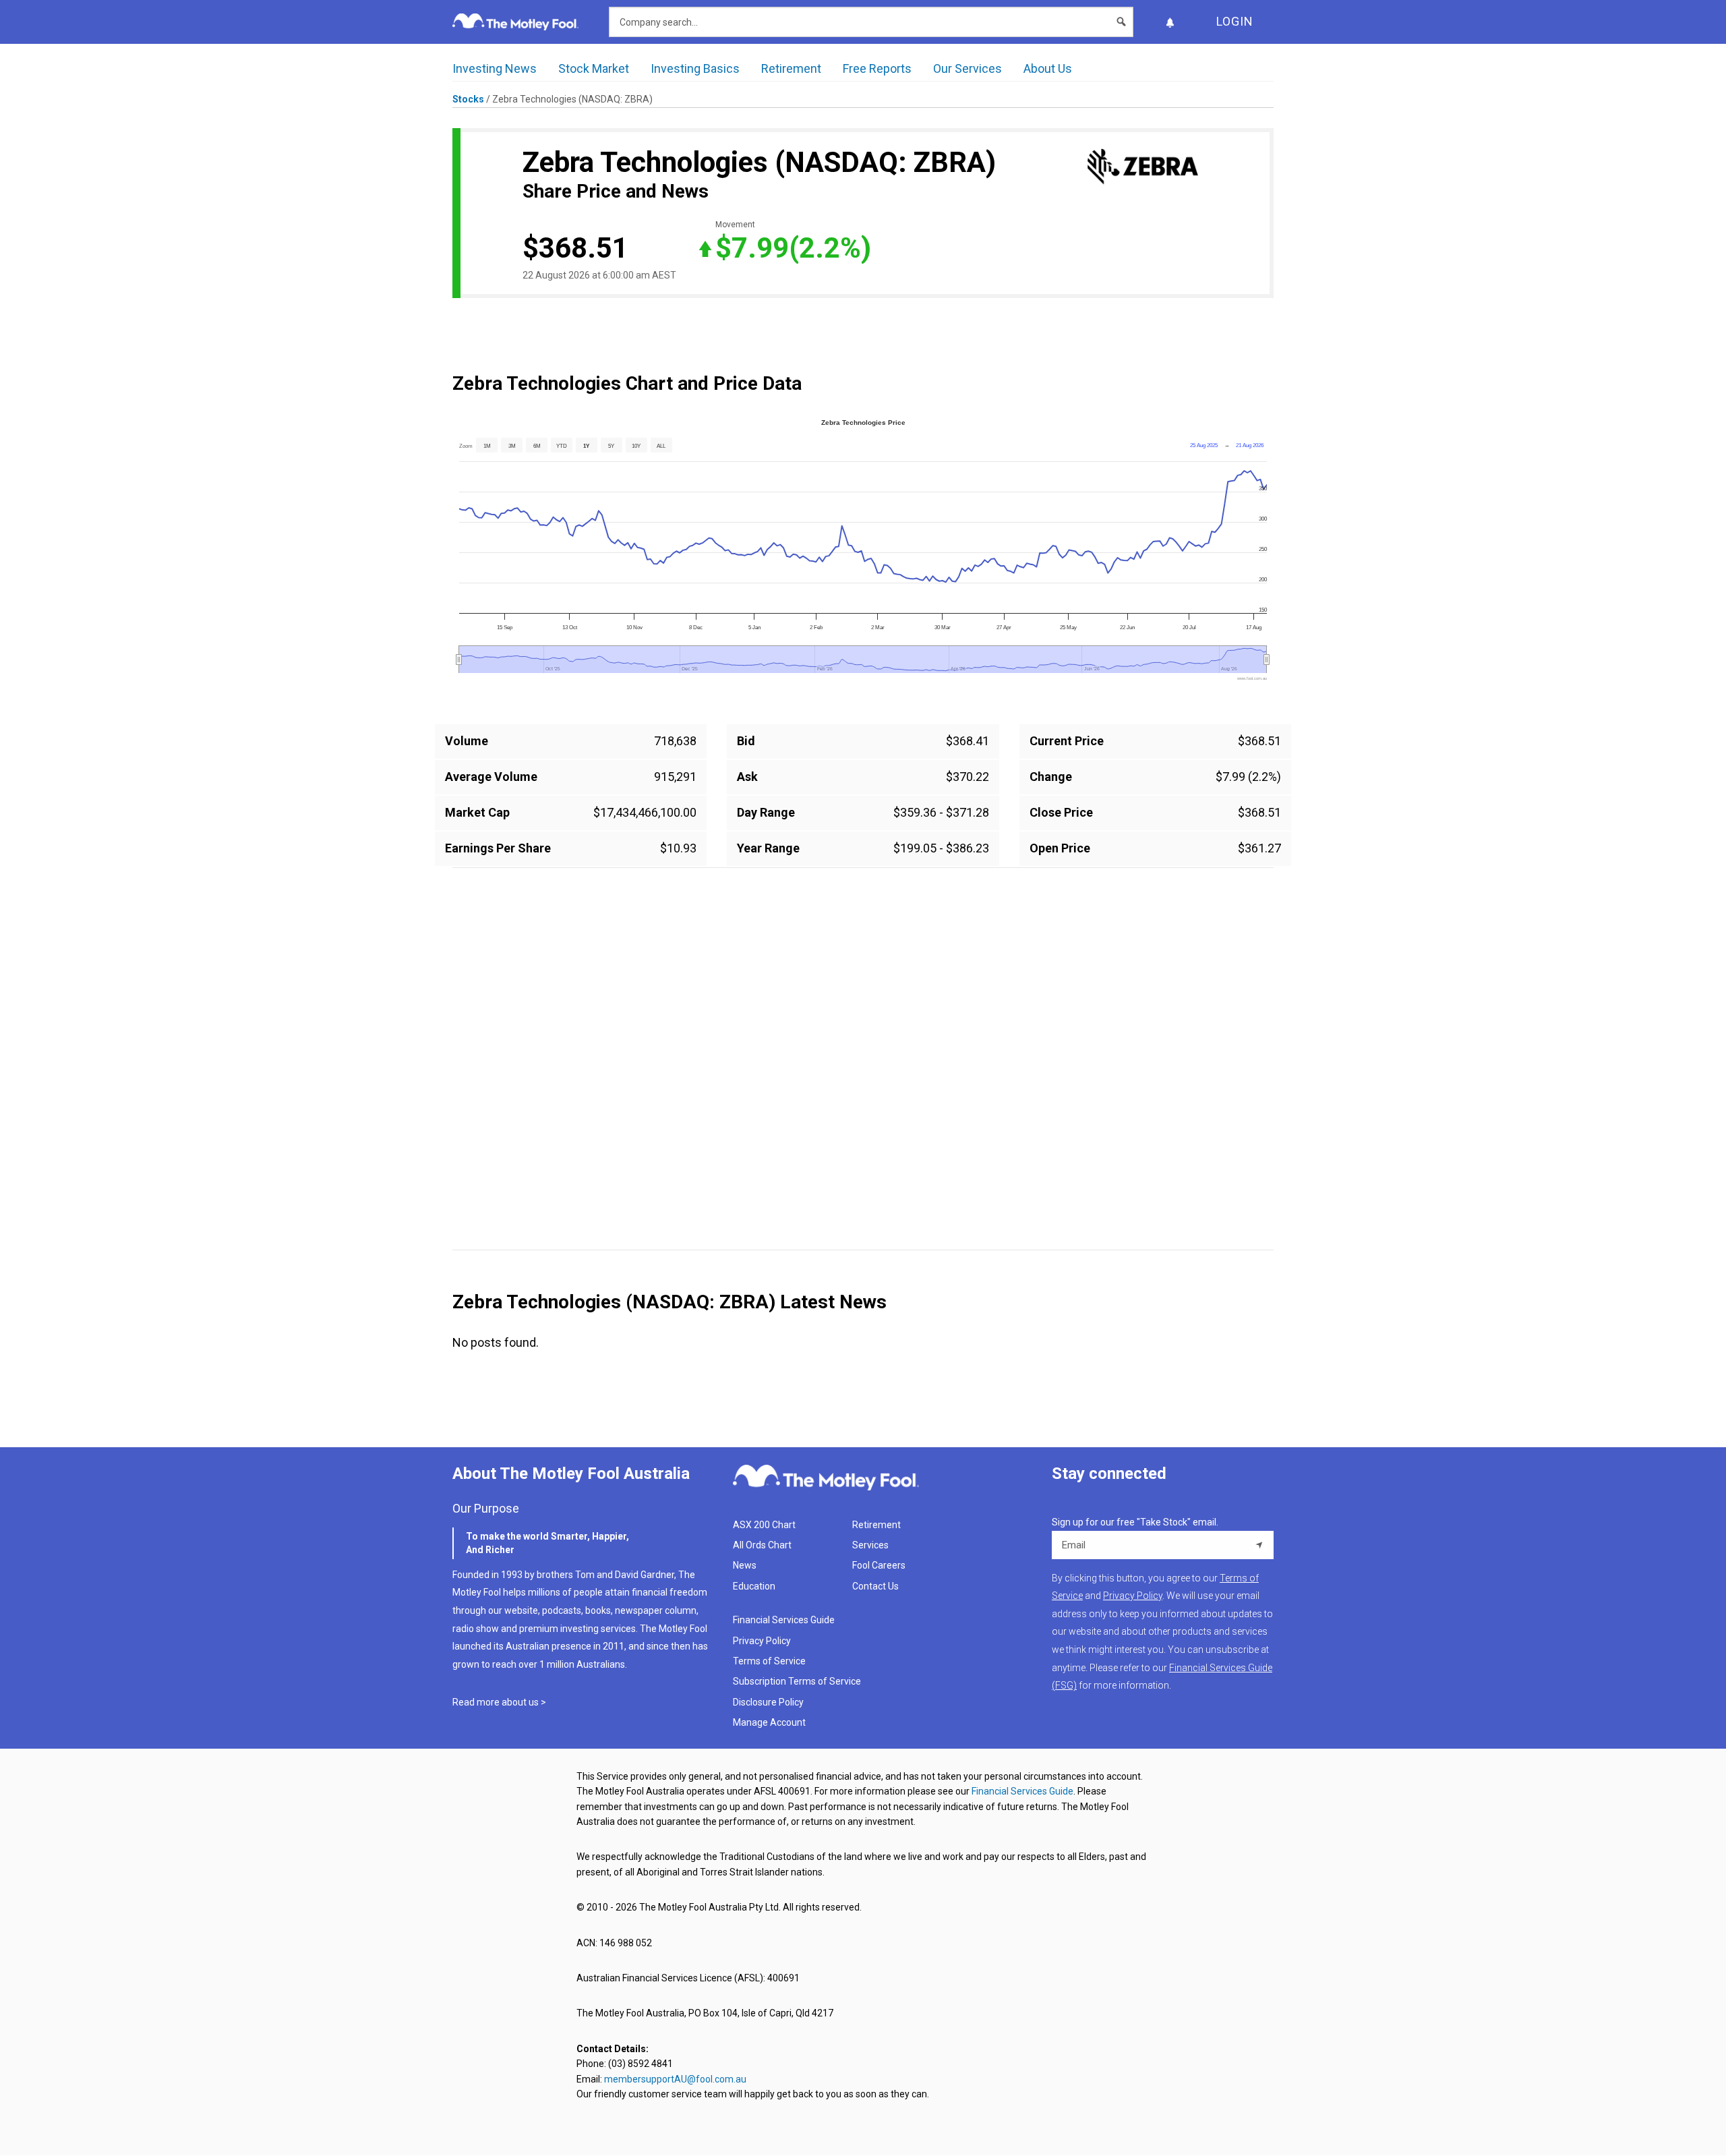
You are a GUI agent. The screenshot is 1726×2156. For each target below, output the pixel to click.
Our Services (968, 68)
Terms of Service (769, 1661)
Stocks (468, 99)
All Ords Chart (762, 1545)
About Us (1048, 68)
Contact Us (875, 1586)
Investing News (495, 68)
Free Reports (877, 68)
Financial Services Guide (784, 1620)
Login (1235, 21)
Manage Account (770, 1722)
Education (754, 1586)
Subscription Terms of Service (797, 1681)
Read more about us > (499, 1702)
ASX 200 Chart (764, 1525)
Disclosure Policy (768, 1702)
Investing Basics (695, 68)
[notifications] (1170, 22)
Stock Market (594, 68)
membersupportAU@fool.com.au (675, 2079)
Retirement (791, 68)
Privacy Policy (762, 1641)
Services (870, 1545)
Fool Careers (879, 1565)
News (745, 1565)
